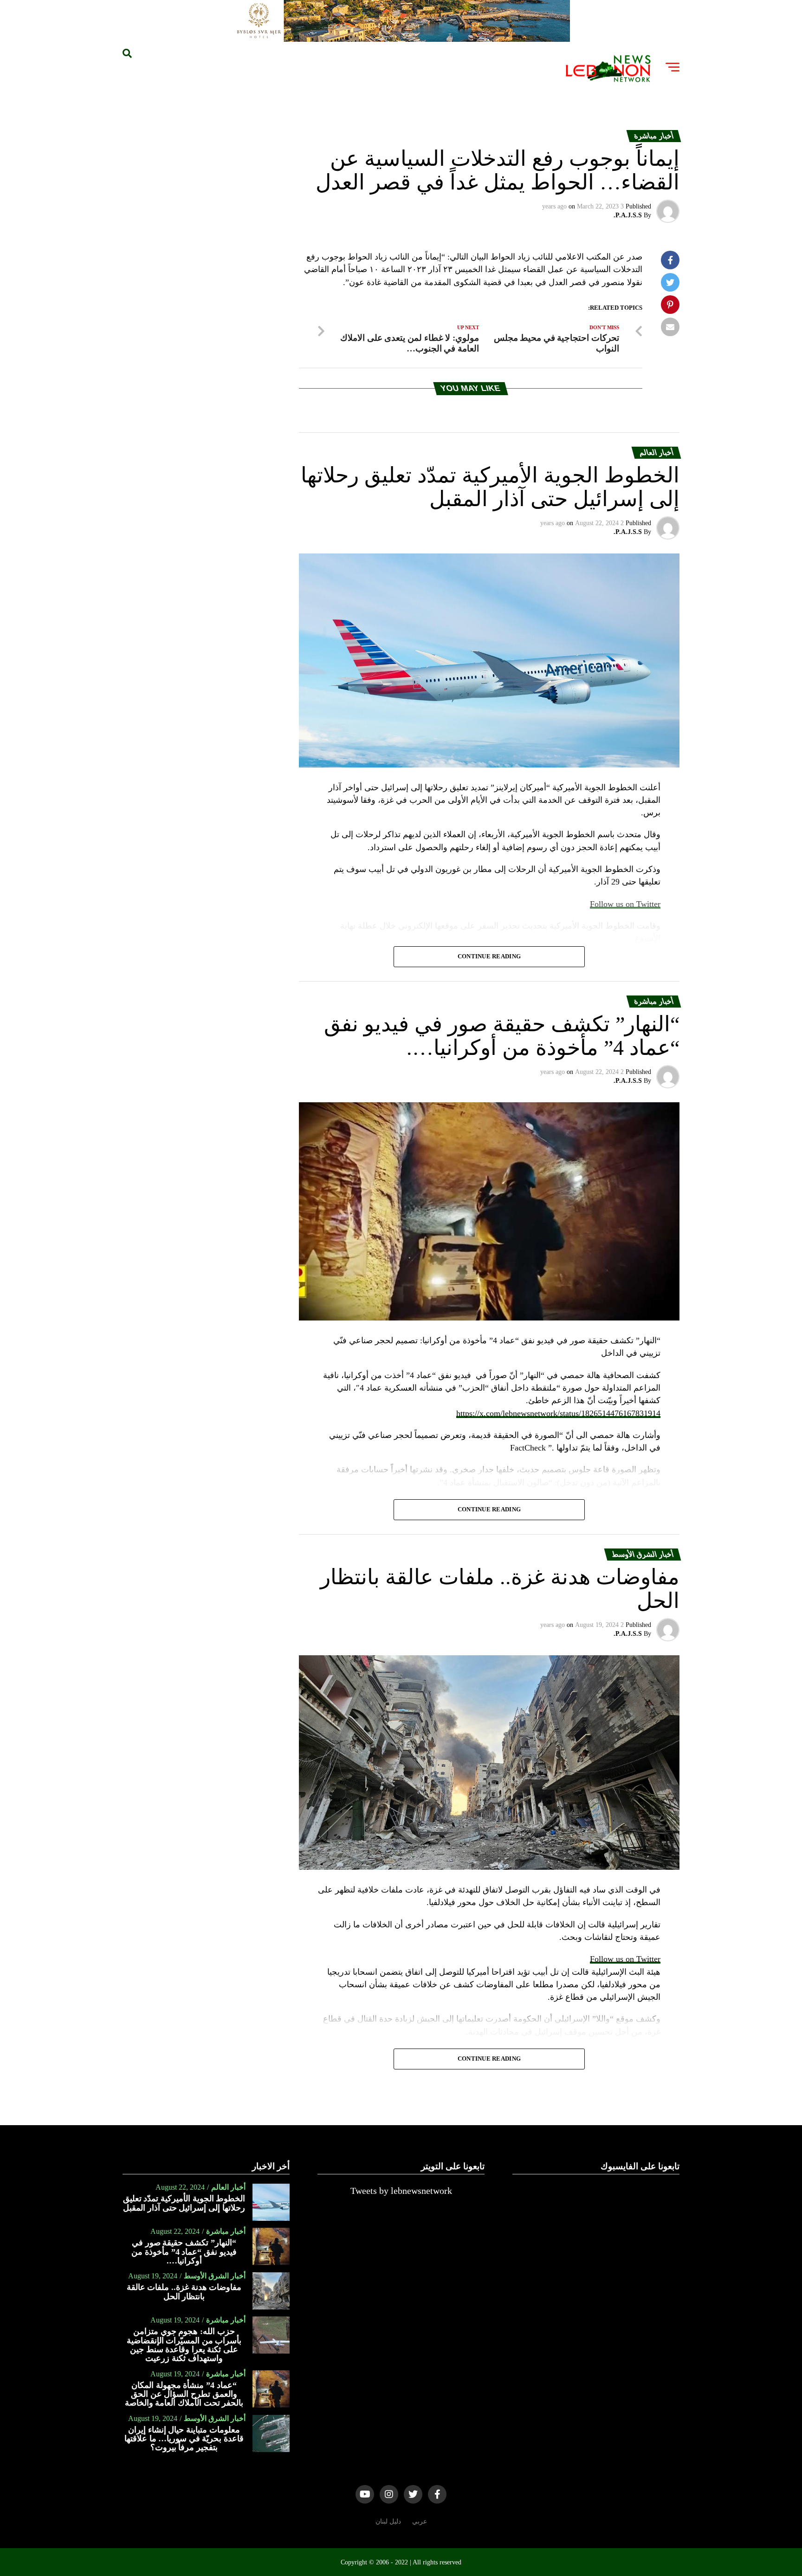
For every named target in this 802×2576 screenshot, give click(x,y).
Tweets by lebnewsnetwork (401, 2191)
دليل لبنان (388, 2521)
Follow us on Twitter (625, 1959)
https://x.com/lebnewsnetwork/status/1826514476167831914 (558, 1413)
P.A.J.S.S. (628, 215)
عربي (420, 2521)
